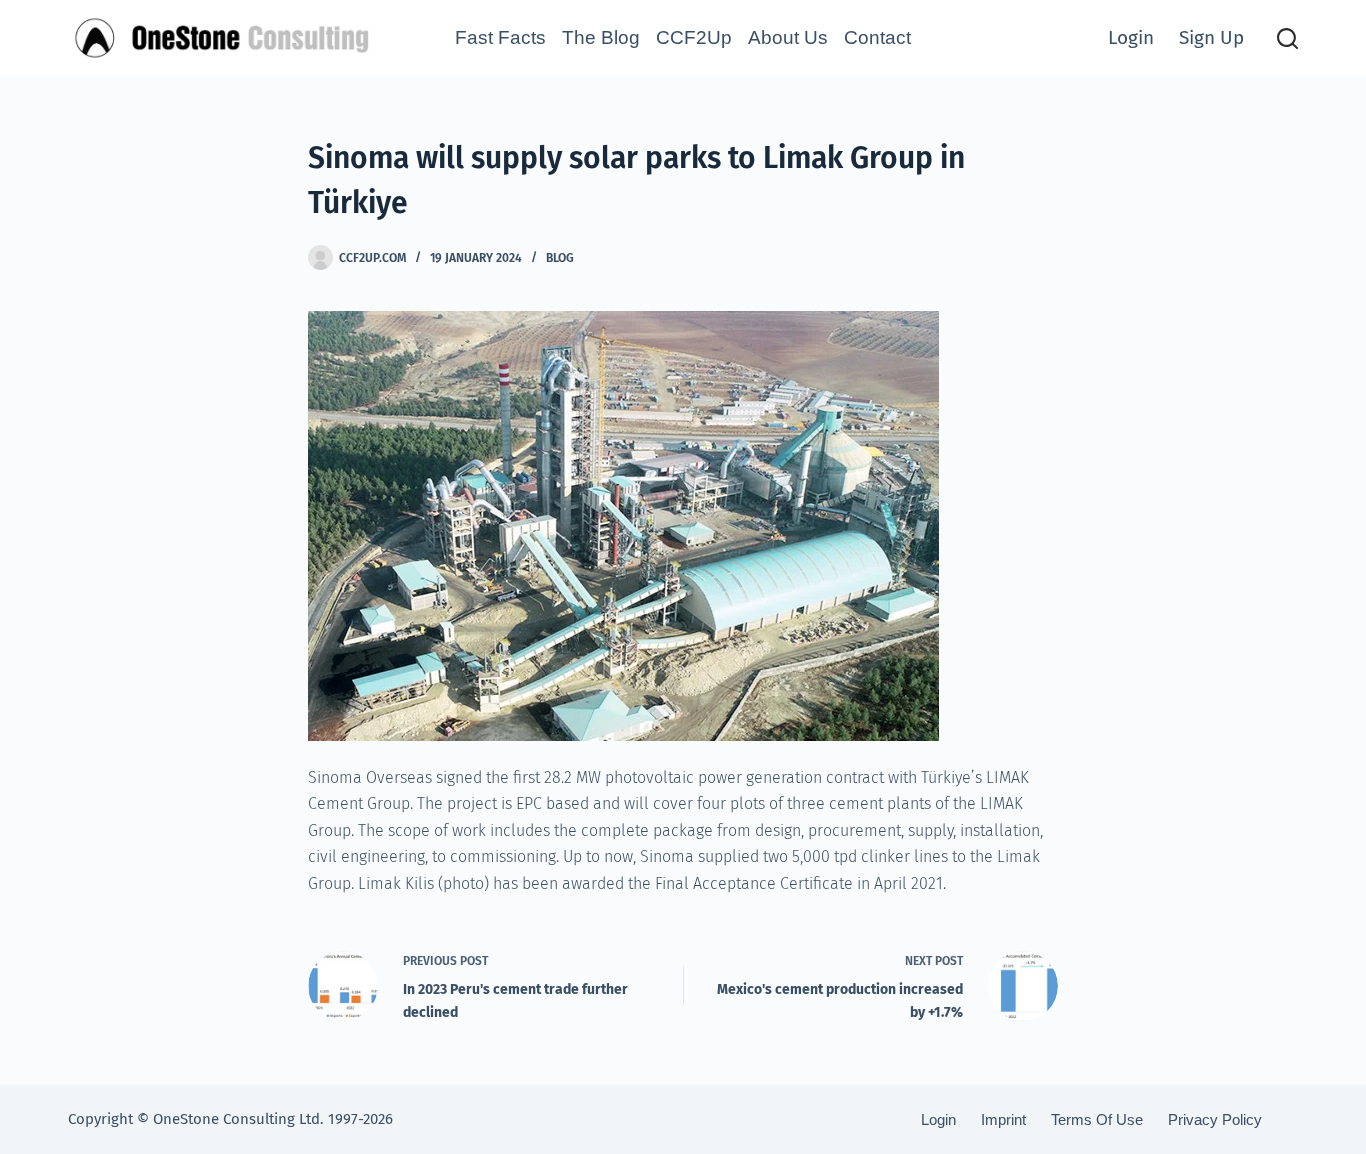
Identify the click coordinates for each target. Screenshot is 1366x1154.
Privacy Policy (1215, 1119)
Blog (560, 258)
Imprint (1003, 1119)
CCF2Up (694, 37)
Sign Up (1211, 37)
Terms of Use (1097, 1119)
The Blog (601, 37)
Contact (877, 37)
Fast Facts (500, 37)
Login (1131, 37)
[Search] (1287, 38)
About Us (788, 37)
